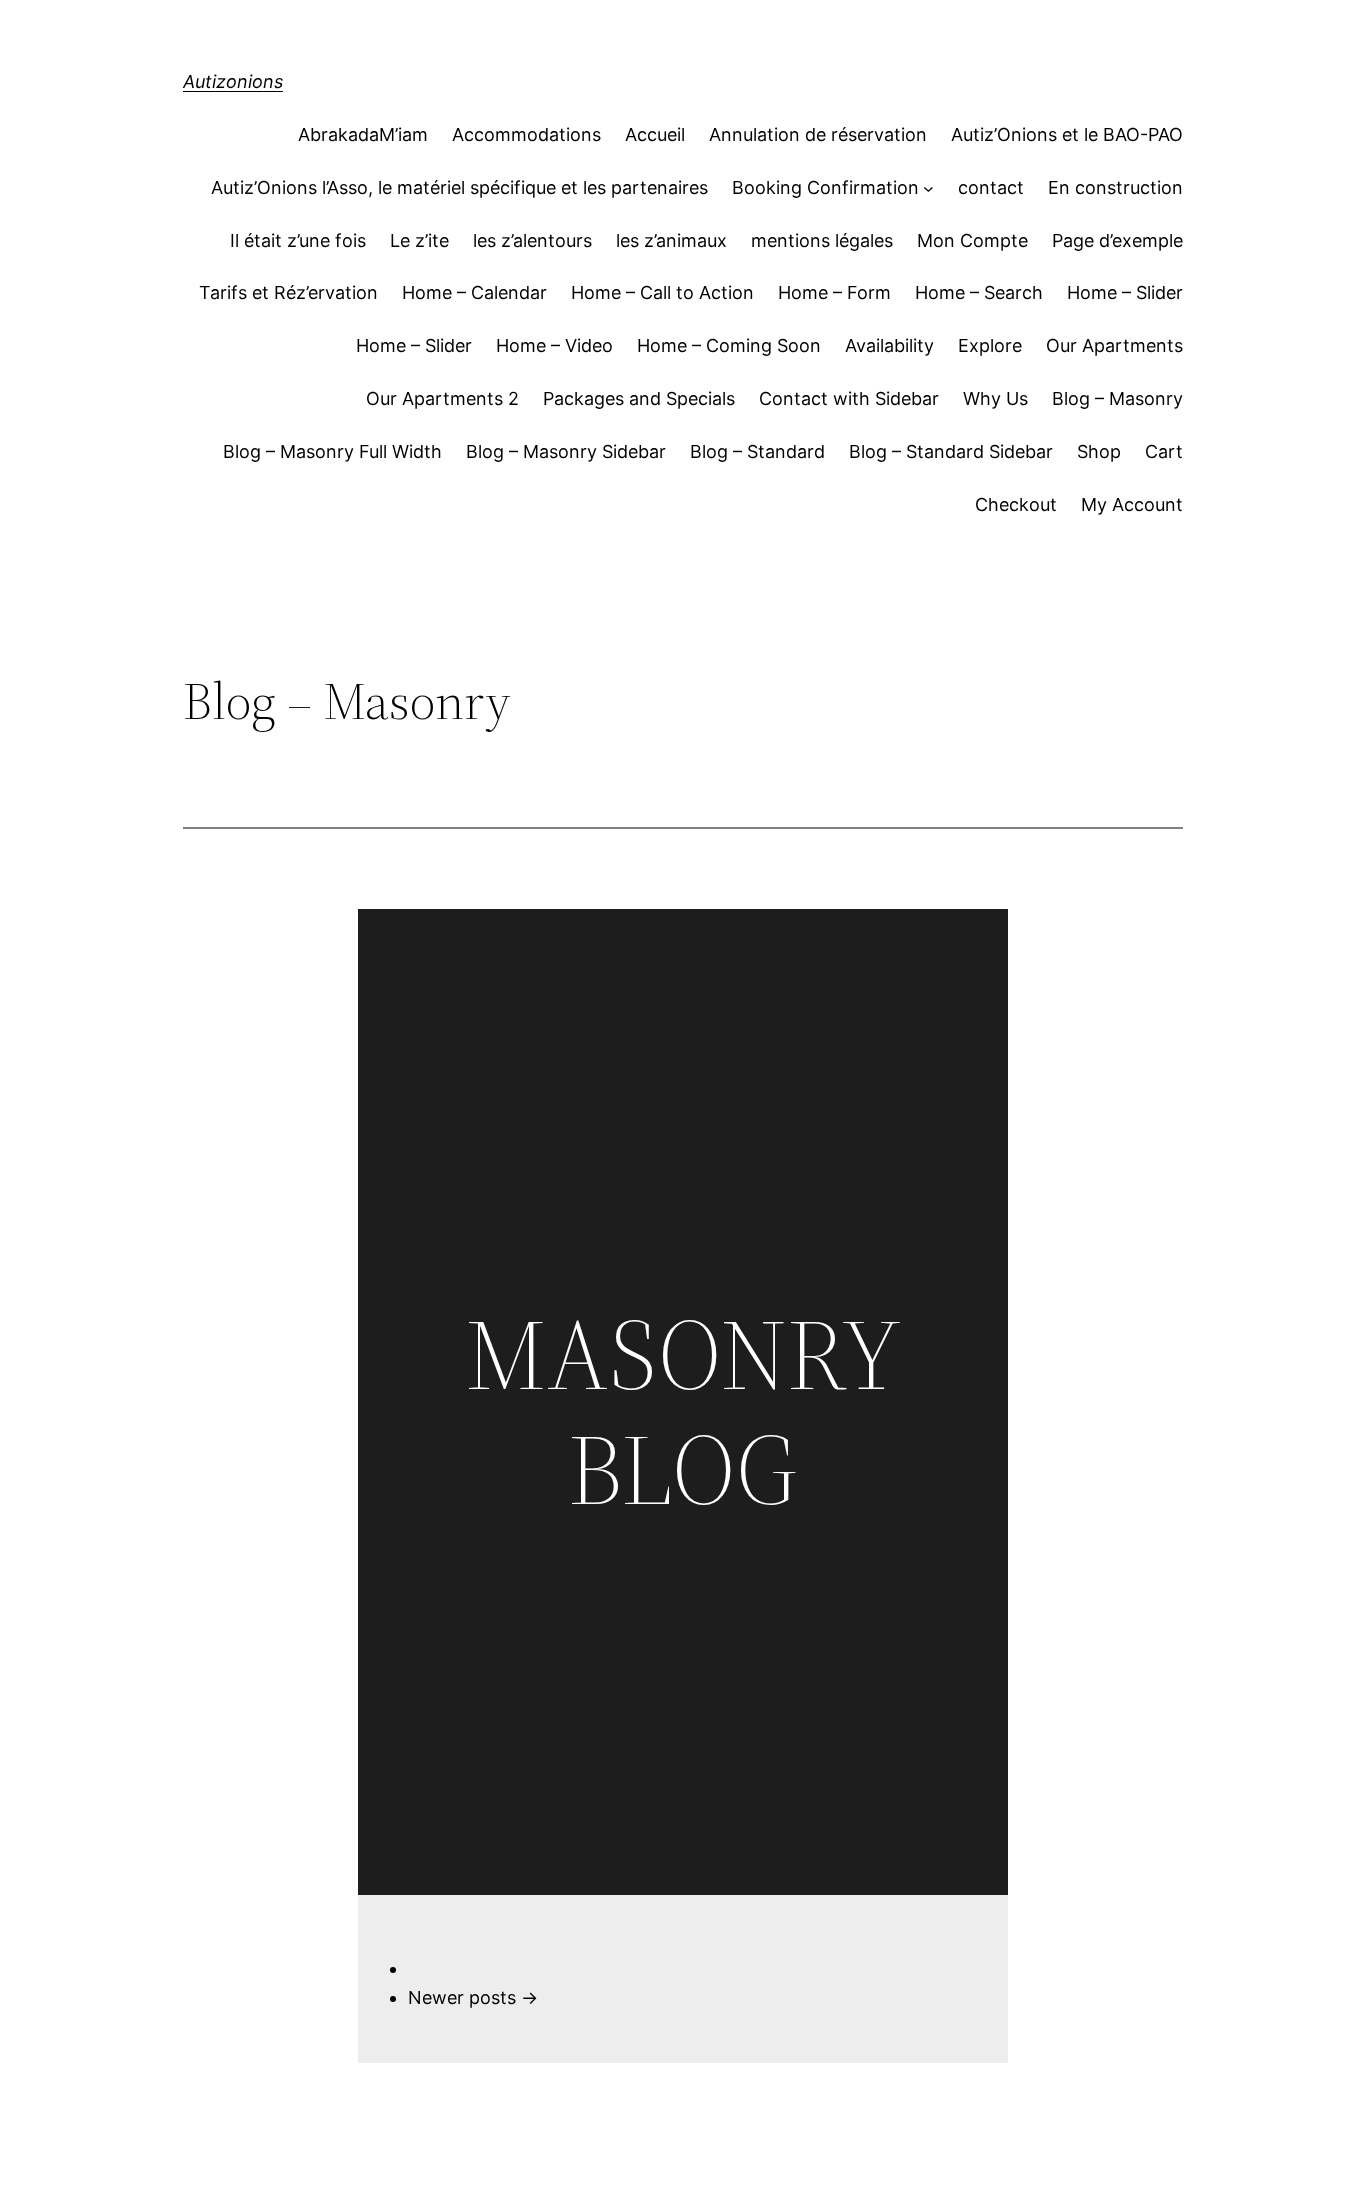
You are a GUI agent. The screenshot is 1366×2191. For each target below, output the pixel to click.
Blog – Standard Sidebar (951, 451)
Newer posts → (473, 1997)
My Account (1132, 504)
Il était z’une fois (298, 240)
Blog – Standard (757, 451)
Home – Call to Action (662, 292)
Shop (1099, 451)
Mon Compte (972, 240)
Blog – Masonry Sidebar (566, 451)
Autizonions (233, 81)
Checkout (1016, 504)
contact (991, 187)
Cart (1164, 451)
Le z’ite (419, 240)
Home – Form (834, 292)
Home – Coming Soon (729, 345)
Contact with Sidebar (849, 398)
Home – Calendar (474, 292)
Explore (990, 345)
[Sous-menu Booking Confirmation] (928, 188)
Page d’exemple (1117, 240)
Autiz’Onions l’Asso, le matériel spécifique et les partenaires (459, 187)
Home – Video (554, 345)
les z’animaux (671, 240)
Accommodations (526, 134)
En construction (1115, 187)
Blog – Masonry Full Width (332, 451)
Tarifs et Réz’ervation (288, 292)
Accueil (655, 134)
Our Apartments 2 (442, 398)
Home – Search (979, 292)
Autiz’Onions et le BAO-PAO (1067, 134)
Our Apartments (1114, 345)
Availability (889, 345)
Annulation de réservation (818, 134)
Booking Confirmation (825, 187)
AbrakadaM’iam (363, 134)
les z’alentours (532, 240)
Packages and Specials (639, 398)
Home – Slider (1125, 292)
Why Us (995, 398)
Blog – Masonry (1117, 398)
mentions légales (822, 240)
